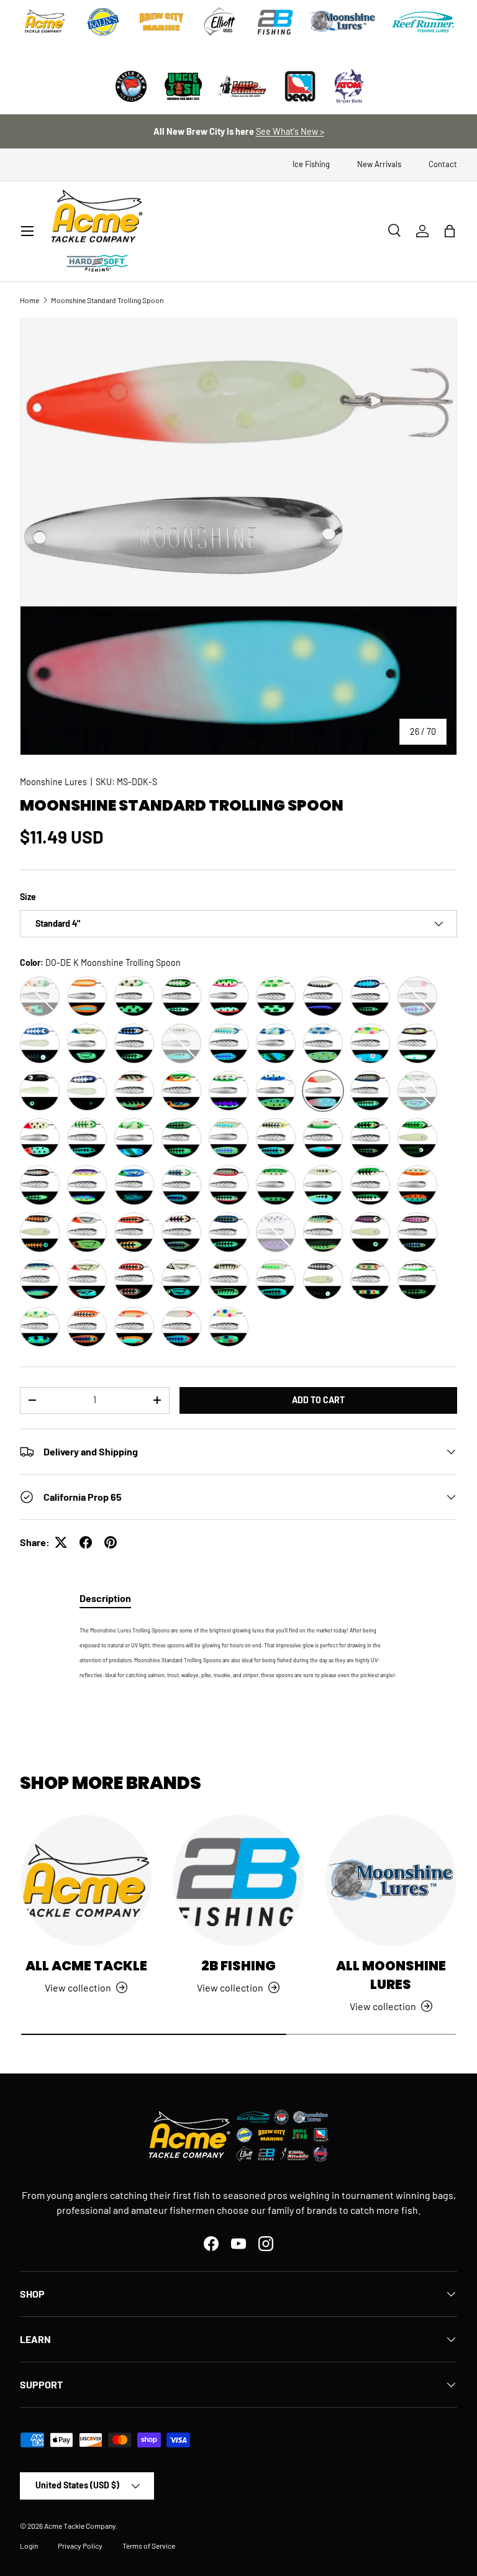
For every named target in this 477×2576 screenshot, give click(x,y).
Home (30, 300)
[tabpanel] (238, 1651)
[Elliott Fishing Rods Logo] (220, 22)
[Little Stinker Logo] (242, 86)
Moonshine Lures (53, 782)
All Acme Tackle (86, 1966)
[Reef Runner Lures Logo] (423, 22)
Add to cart (318, 1400)
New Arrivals (379, 164)
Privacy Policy (80, 2546)
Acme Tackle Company (80, 2526)
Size (28, 897)
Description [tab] (105, 1598)
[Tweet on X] (61, 1542)
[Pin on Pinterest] (111, 1542)
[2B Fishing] (238, 1881)
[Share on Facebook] (86, 1542)
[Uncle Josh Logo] (183, 86)
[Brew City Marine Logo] (161, 22)
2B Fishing (238, 1966)
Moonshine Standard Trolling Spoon (107, 300)
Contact (443, 164)
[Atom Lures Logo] (349, 86)
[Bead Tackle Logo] (300, 86)
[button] (450, 231)
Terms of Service (149, 2546)
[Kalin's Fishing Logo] (103, 22)
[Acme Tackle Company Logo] (45, 22)
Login (29, 2546)
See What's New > (290, 131)
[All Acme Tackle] (86, 1881)
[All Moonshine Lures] (391, 1881)
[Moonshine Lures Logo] (343, 22)
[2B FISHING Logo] (275, 22)
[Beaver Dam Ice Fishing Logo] (131, 86)
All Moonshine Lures (391, 1975)
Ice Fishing (311, 164)
